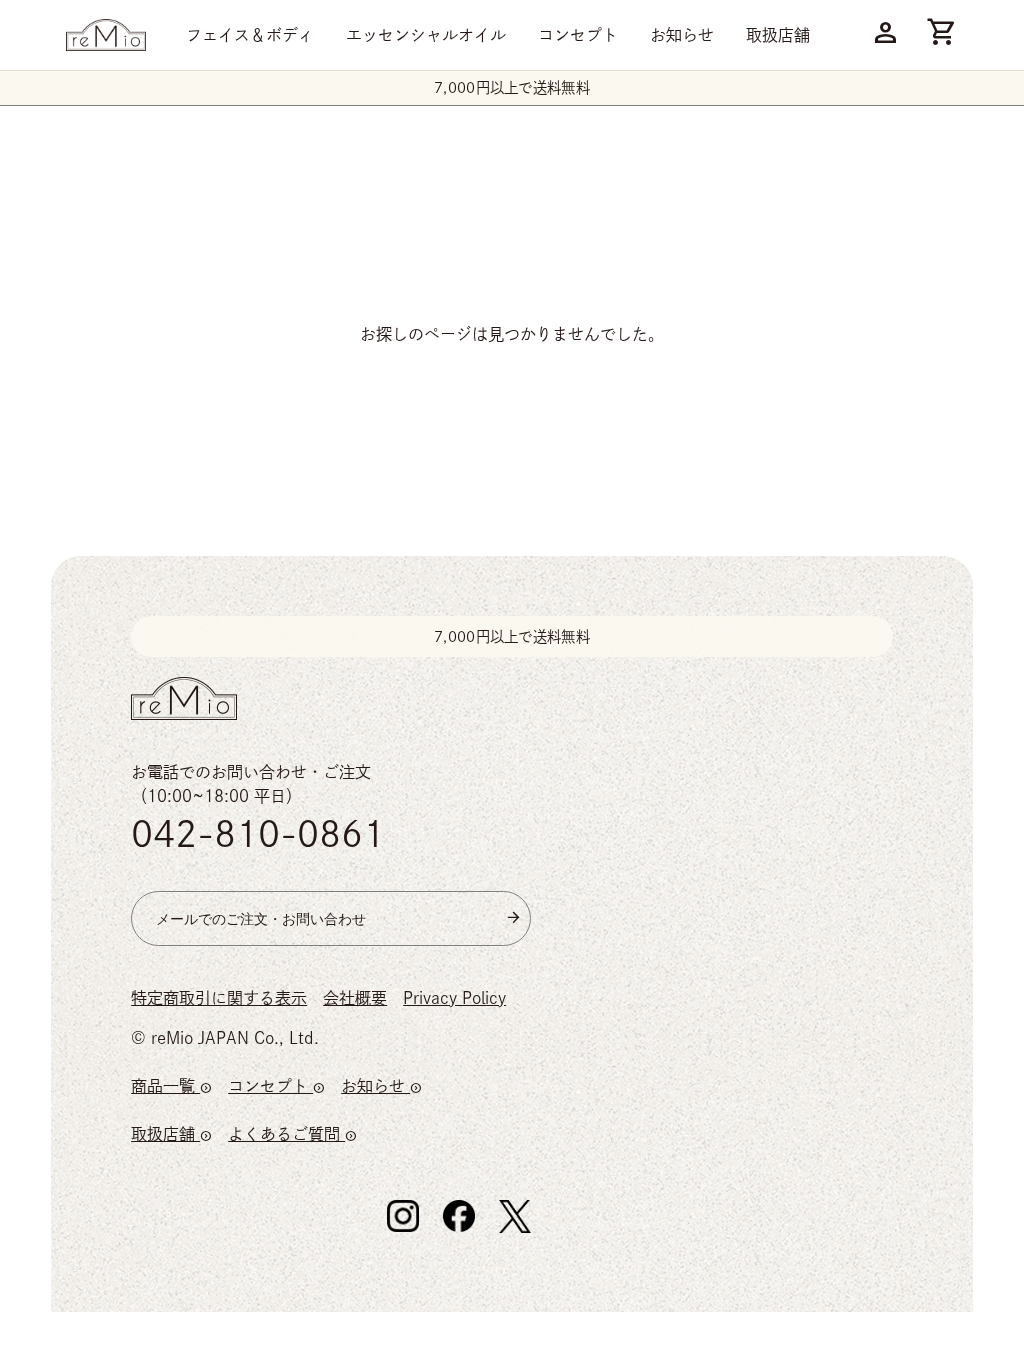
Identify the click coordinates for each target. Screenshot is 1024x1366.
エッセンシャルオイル (426, 35)
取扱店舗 (778, 35)
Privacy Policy (454, 998)
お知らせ (682, 35)
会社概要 (355, 998)
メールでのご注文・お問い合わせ (261, 918)
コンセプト (578, 35)
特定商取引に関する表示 (219, 998)
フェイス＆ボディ (250, 35)
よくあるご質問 (292, 1134)
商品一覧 (171, 1086)
